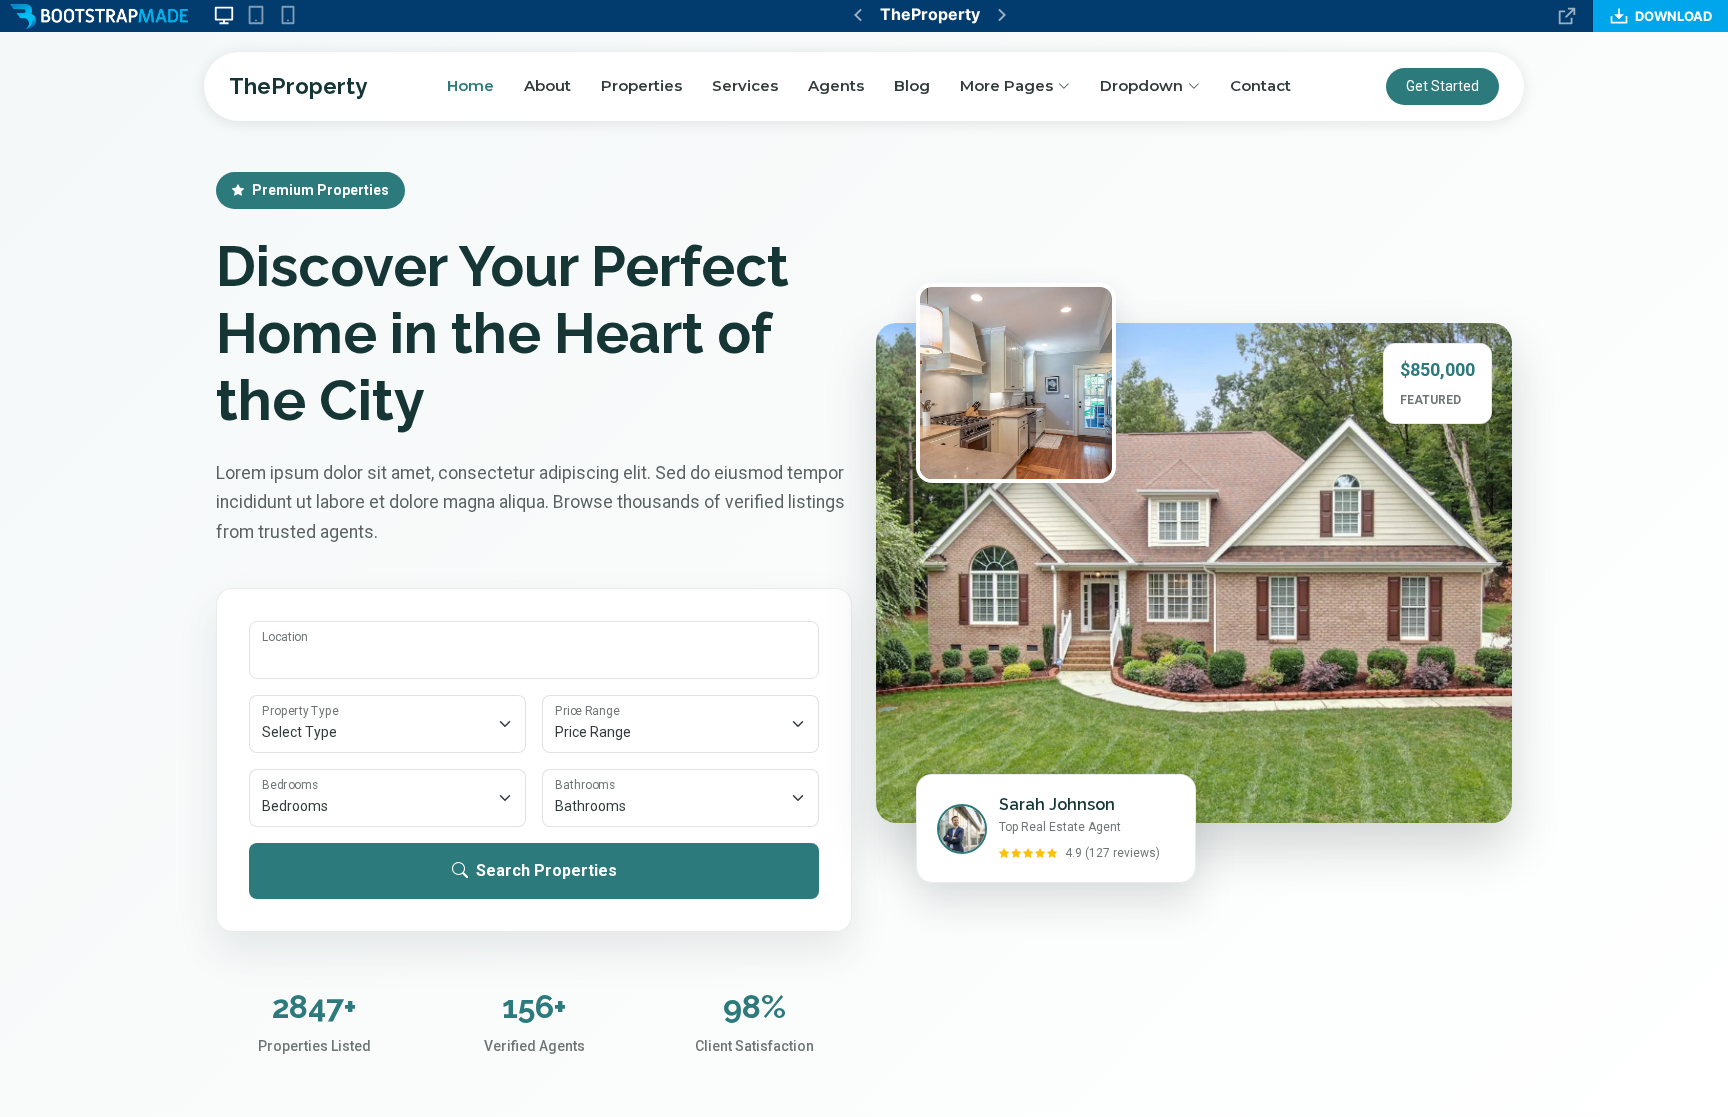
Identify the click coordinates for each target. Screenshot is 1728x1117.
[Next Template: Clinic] (1002, 15)
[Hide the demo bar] (1567, 16)
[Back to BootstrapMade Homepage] (99, 16)
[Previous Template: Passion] (858, 15)
